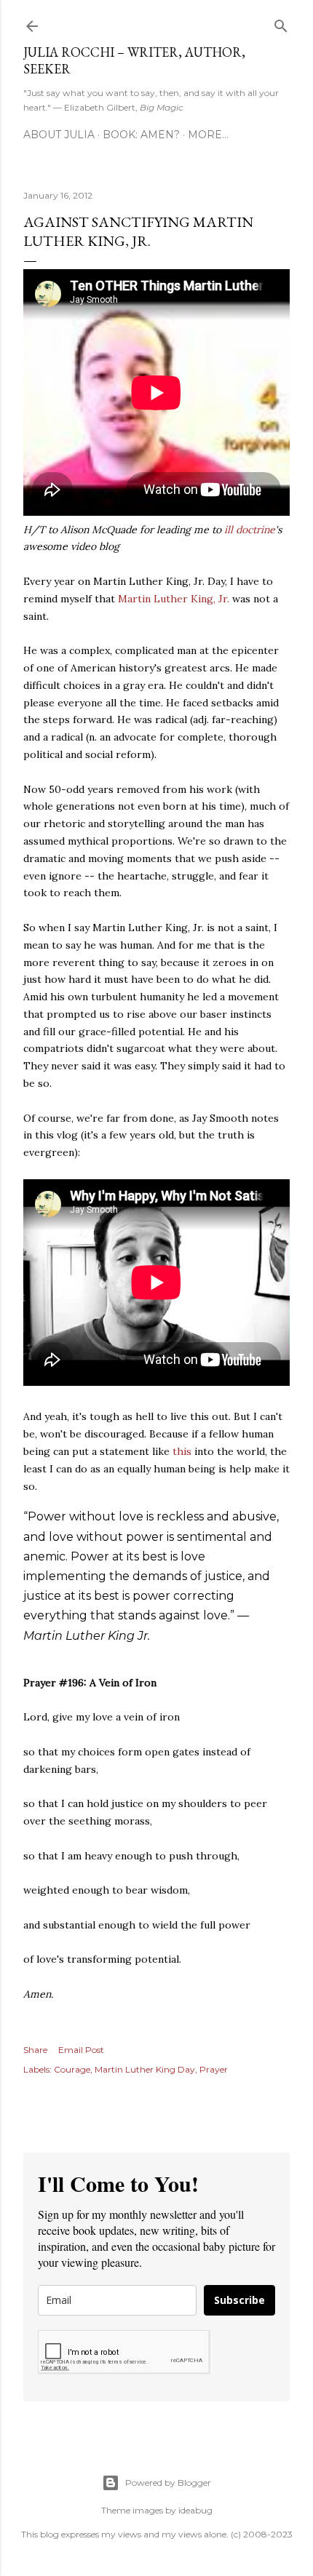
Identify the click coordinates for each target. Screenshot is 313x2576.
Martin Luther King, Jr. (174, 599)
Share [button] (35, 2050)
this (182, 1451)
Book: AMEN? (141, 135)
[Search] (281, 23)
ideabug (195, 2510)
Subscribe (239, 2300)
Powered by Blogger (168, 2483)
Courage (72, 2069)
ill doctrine (250, 530)
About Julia (59, 135)
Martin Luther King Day (145, 2069)
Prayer (214, 2069)
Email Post (81, 2050)
